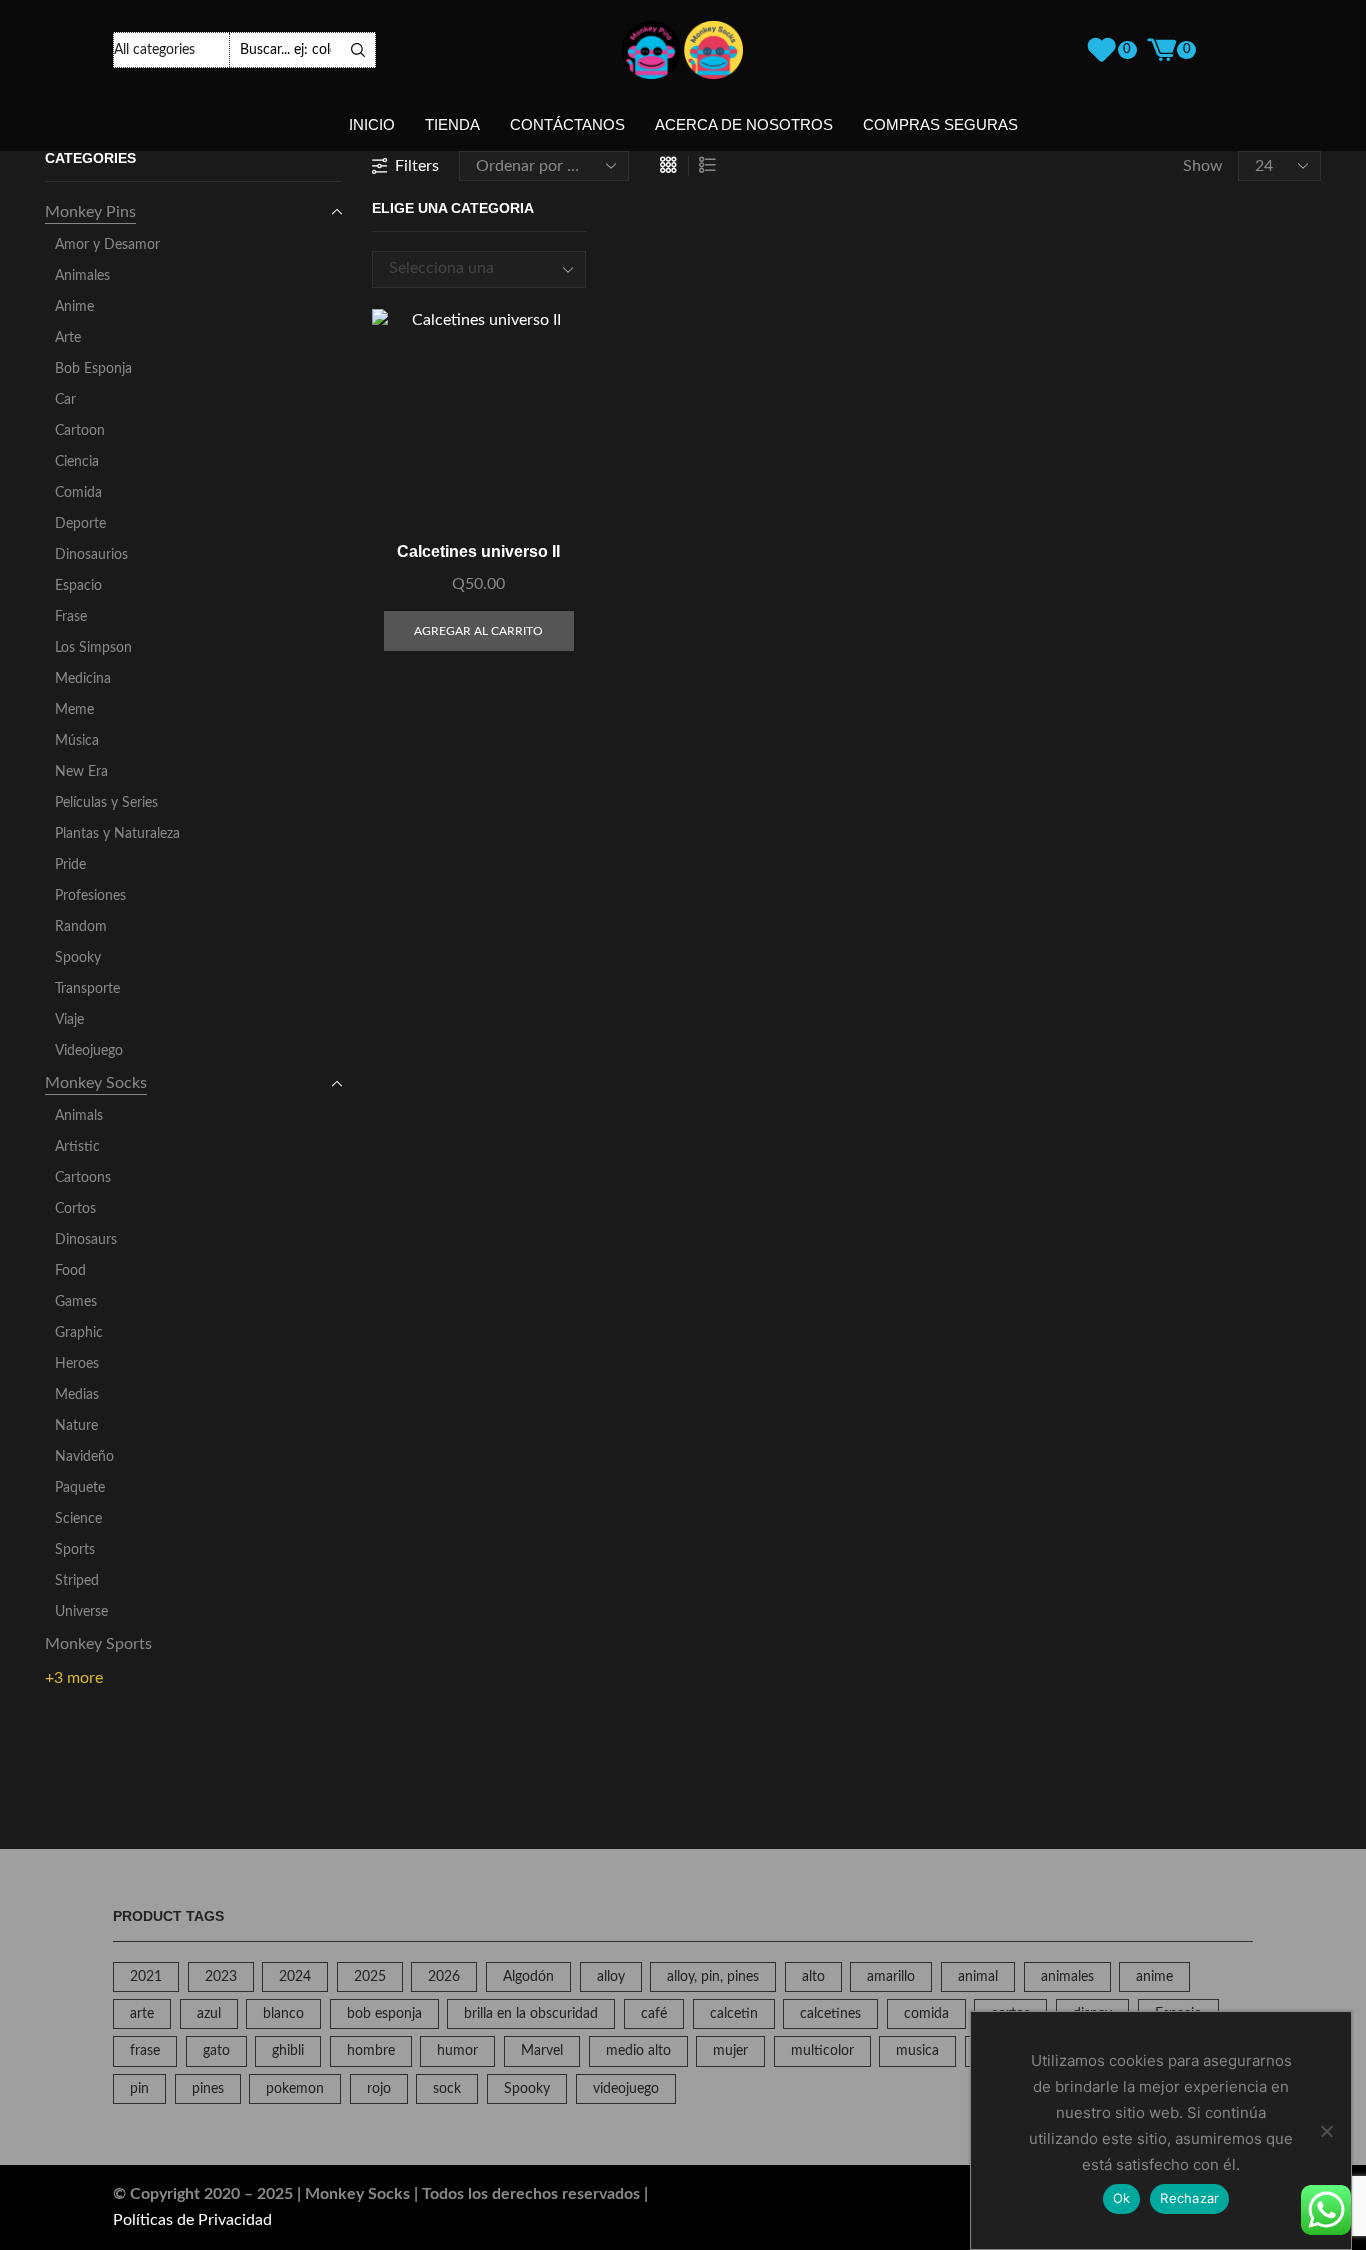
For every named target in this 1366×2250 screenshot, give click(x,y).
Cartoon (80, 431)
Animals (79, 1116)
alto (813, 1977)
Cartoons (83, 1178)
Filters (417, 166)
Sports (75, 1550)
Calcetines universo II (478, 551)
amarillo (891, 1977)
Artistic (77, 1147)
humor (457, 2051)
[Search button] (358, 50)
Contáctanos (567, 125)
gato (216, 2051)
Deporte (80, 524)
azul (209, 2014)
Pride (70, 865)
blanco (283, 2014)
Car (65, 400)
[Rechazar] (1326, 2131)
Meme (74, 710)
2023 (221, 1977)
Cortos (75, 1209)
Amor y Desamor (107, 245)
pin (139, 2089)
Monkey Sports (98, 1644)
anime (1154, 1977)
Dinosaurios (91, 555)
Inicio (372, 125)
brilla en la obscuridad (531, 2014)
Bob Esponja (93, 369)
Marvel (542, 2051)
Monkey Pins (90, 212)
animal (978, 1977)
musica (917, 2051)
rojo (379, 2089)
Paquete (80, 1488)
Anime (74, 307)
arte (142, 2014)
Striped (77, 1581)
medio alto (638, 2051)
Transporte (87, 989)
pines (208, 2089)
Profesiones (90, 896)
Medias (77, 1395)
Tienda (452, 125)
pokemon (295, 2089)
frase (145, 2051)
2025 (370, 1977)
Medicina (83, 679)
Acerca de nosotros (744, 125)
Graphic (79, 1333)
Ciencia (77, 462)
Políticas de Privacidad (192, 2220)
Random (81, 927)
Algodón (528, 1977)
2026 (444, 1977)
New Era (81, 772)
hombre (371, 2051)
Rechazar (1189, 2198)
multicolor (822, 2051)
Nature (76, 1426)
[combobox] (479, 269)
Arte (68, 338)
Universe (81, 1612)
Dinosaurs (86, 1240)
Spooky (78, 958)
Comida (78, 493)
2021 (146, 1977)
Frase (71, 617)
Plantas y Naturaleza (117, 834)
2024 (295, 1977)
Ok (1122, 2198)
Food (70, 1271)
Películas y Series (106, 803)
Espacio (78, 586)
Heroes (77, 1364)
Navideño (84, 1457)
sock (447, 2089)
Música (77, 741)
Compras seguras (940, 125)
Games (76, 1302)
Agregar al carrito (548, 437)
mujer (730, 2051)
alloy (611, 1977)
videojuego (626, 2089)
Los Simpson (93, 648)
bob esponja (384, 2014)
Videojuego (89, 1051)
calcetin (734, 2014)
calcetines (830, 2014)
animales (1067, 1977)
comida (926, 2014)
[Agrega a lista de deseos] (548, 482)
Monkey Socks (96, 1083)
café (654, 2014)
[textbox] (464, 285)
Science (78, 1519)
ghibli (288, 2051)
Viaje (69, 1020)
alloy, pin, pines (713, 1977)
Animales (82, 276)
